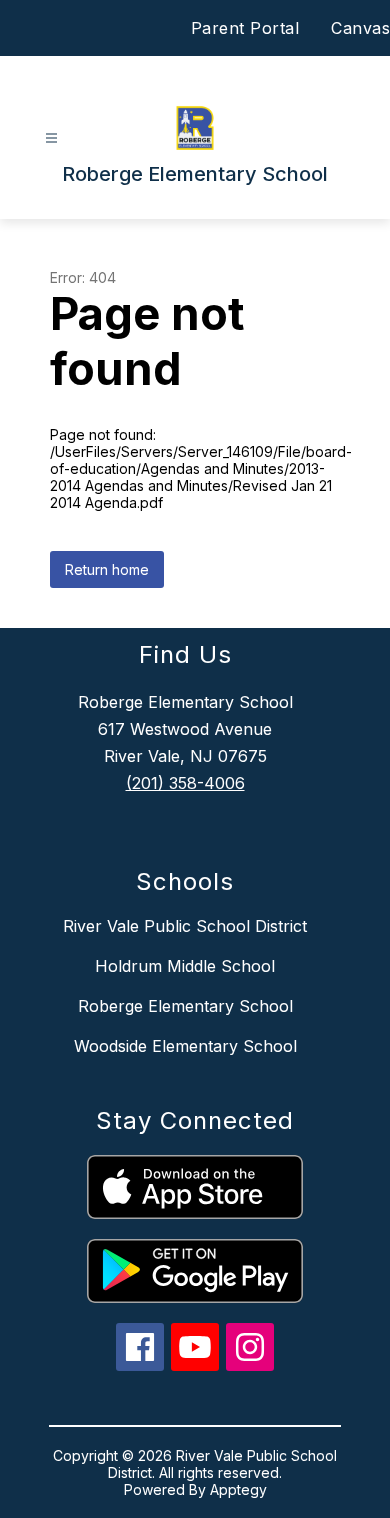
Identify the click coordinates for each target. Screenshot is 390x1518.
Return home (107, 569)
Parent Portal (245, 28)
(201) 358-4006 (185, 783)
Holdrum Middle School (185, 966)
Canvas (360, 28)
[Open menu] (51, 138)
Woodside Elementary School (185, 1046)
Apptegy (238, 1489)
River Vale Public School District (185, 926)
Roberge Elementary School (185, 1006)
